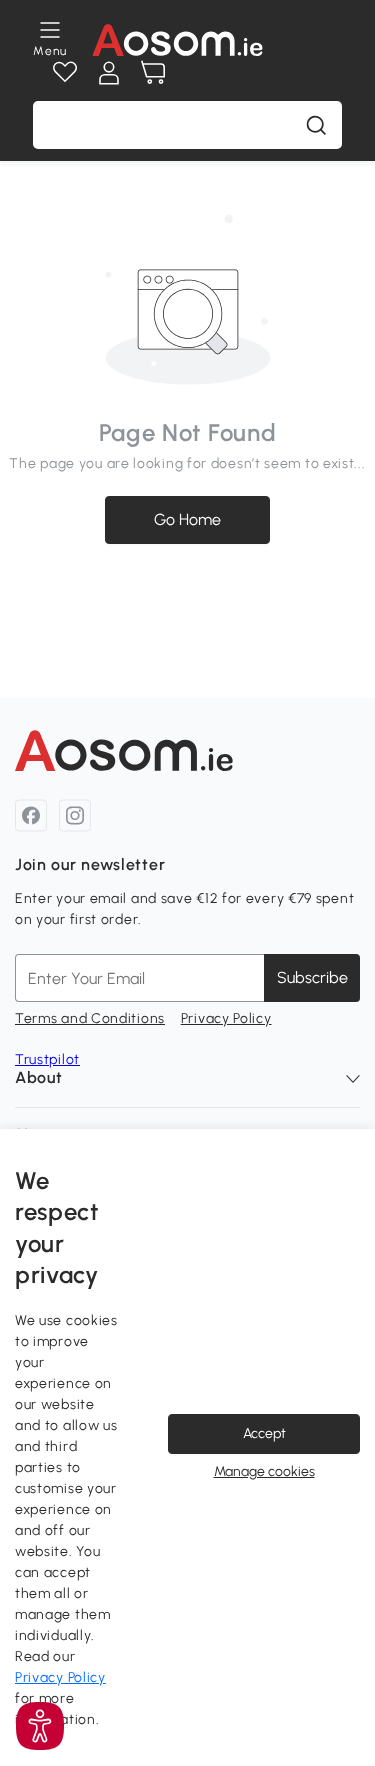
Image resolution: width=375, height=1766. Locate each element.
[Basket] (153, 73)
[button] (40, 1726)
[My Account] (109, 73)
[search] (316, 125)
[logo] (177, 40)
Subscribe (312, 977)
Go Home (187, 519)
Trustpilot (47, 1059)
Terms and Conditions (90, 1018)
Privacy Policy (226, 1018)
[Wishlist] (65, 73)
